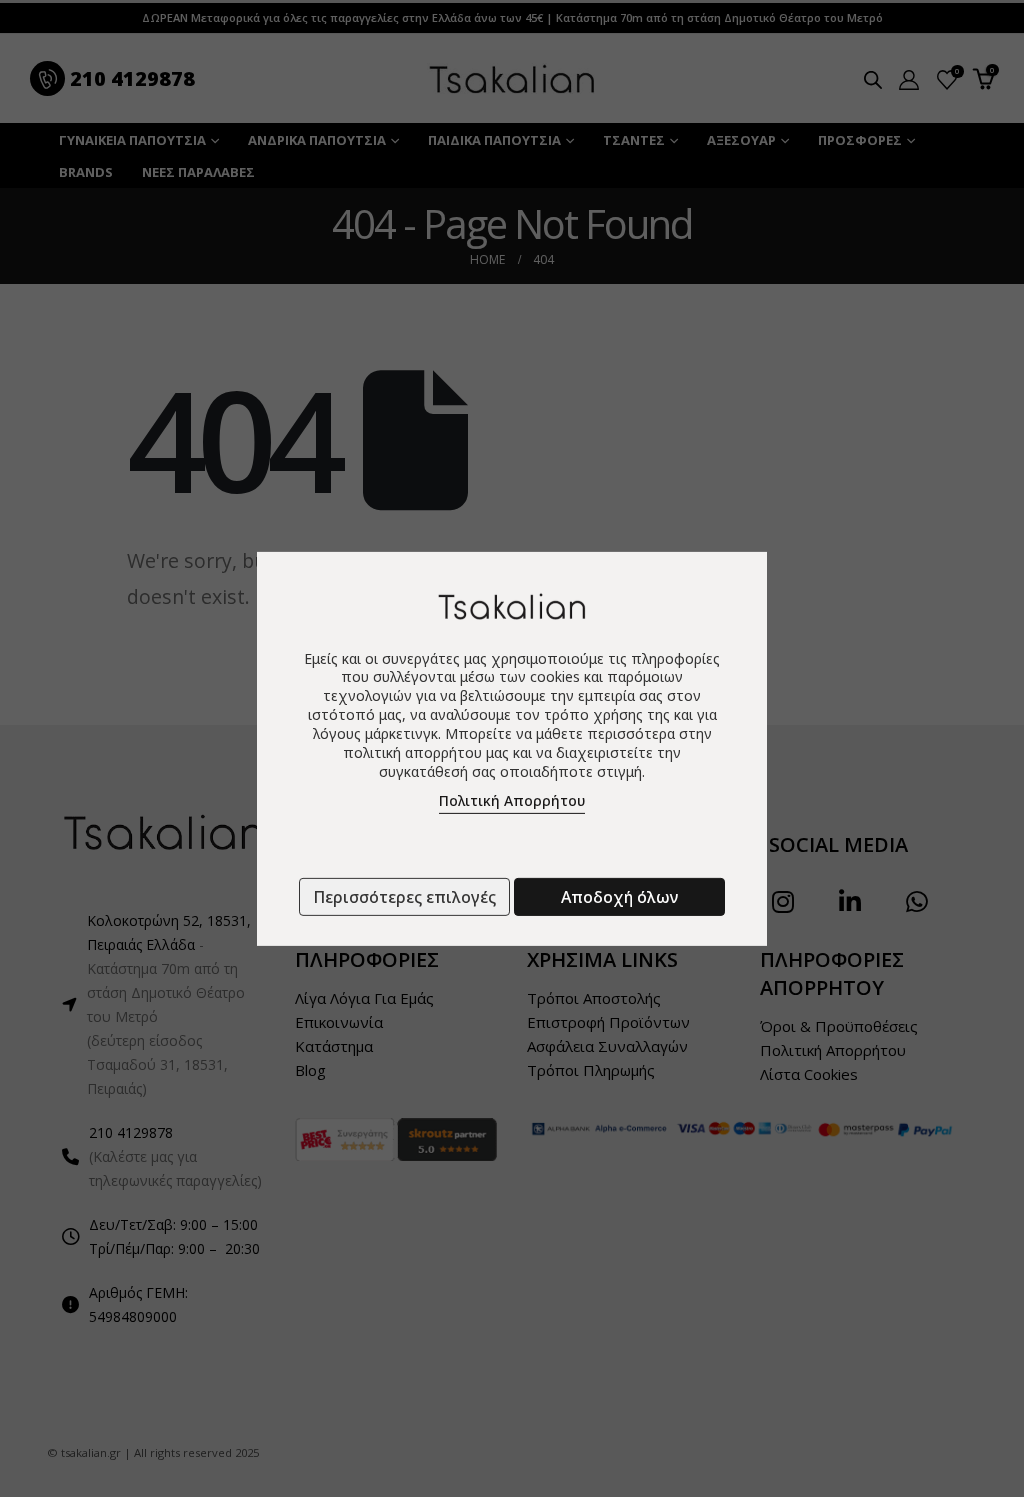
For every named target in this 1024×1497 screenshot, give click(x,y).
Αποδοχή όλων (619, 897)
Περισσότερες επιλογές (404, 897)
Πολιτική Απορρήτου (512, 800)
